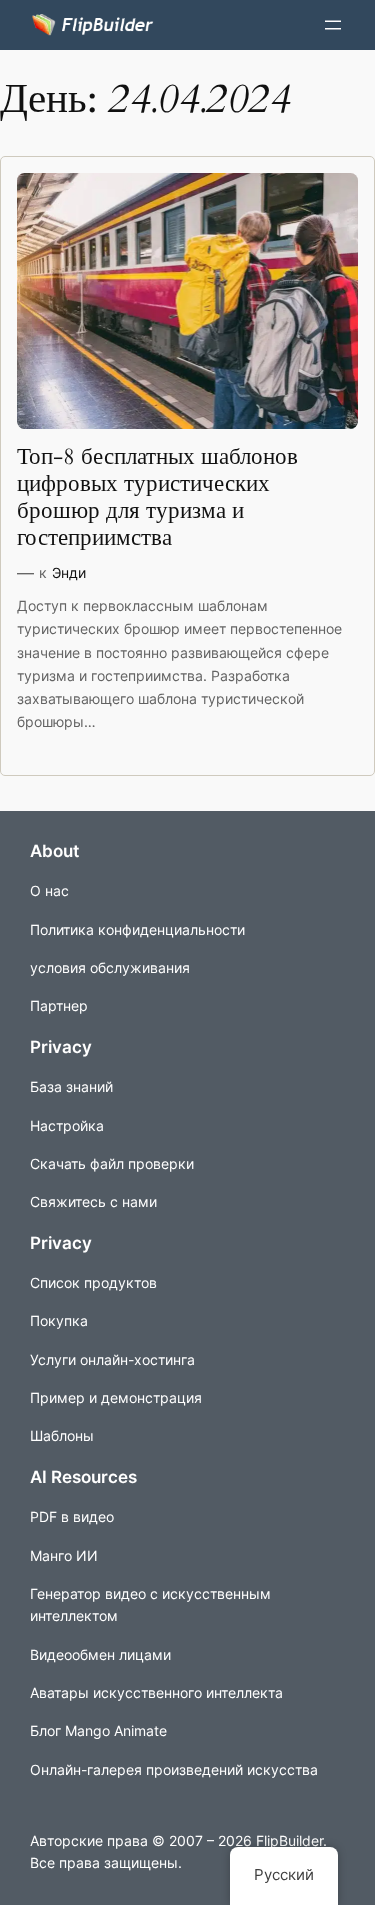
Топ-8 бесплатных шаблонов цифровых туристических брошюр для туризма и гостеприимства (157, 498)
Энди (69, 572)
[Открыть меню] (333, 25)
